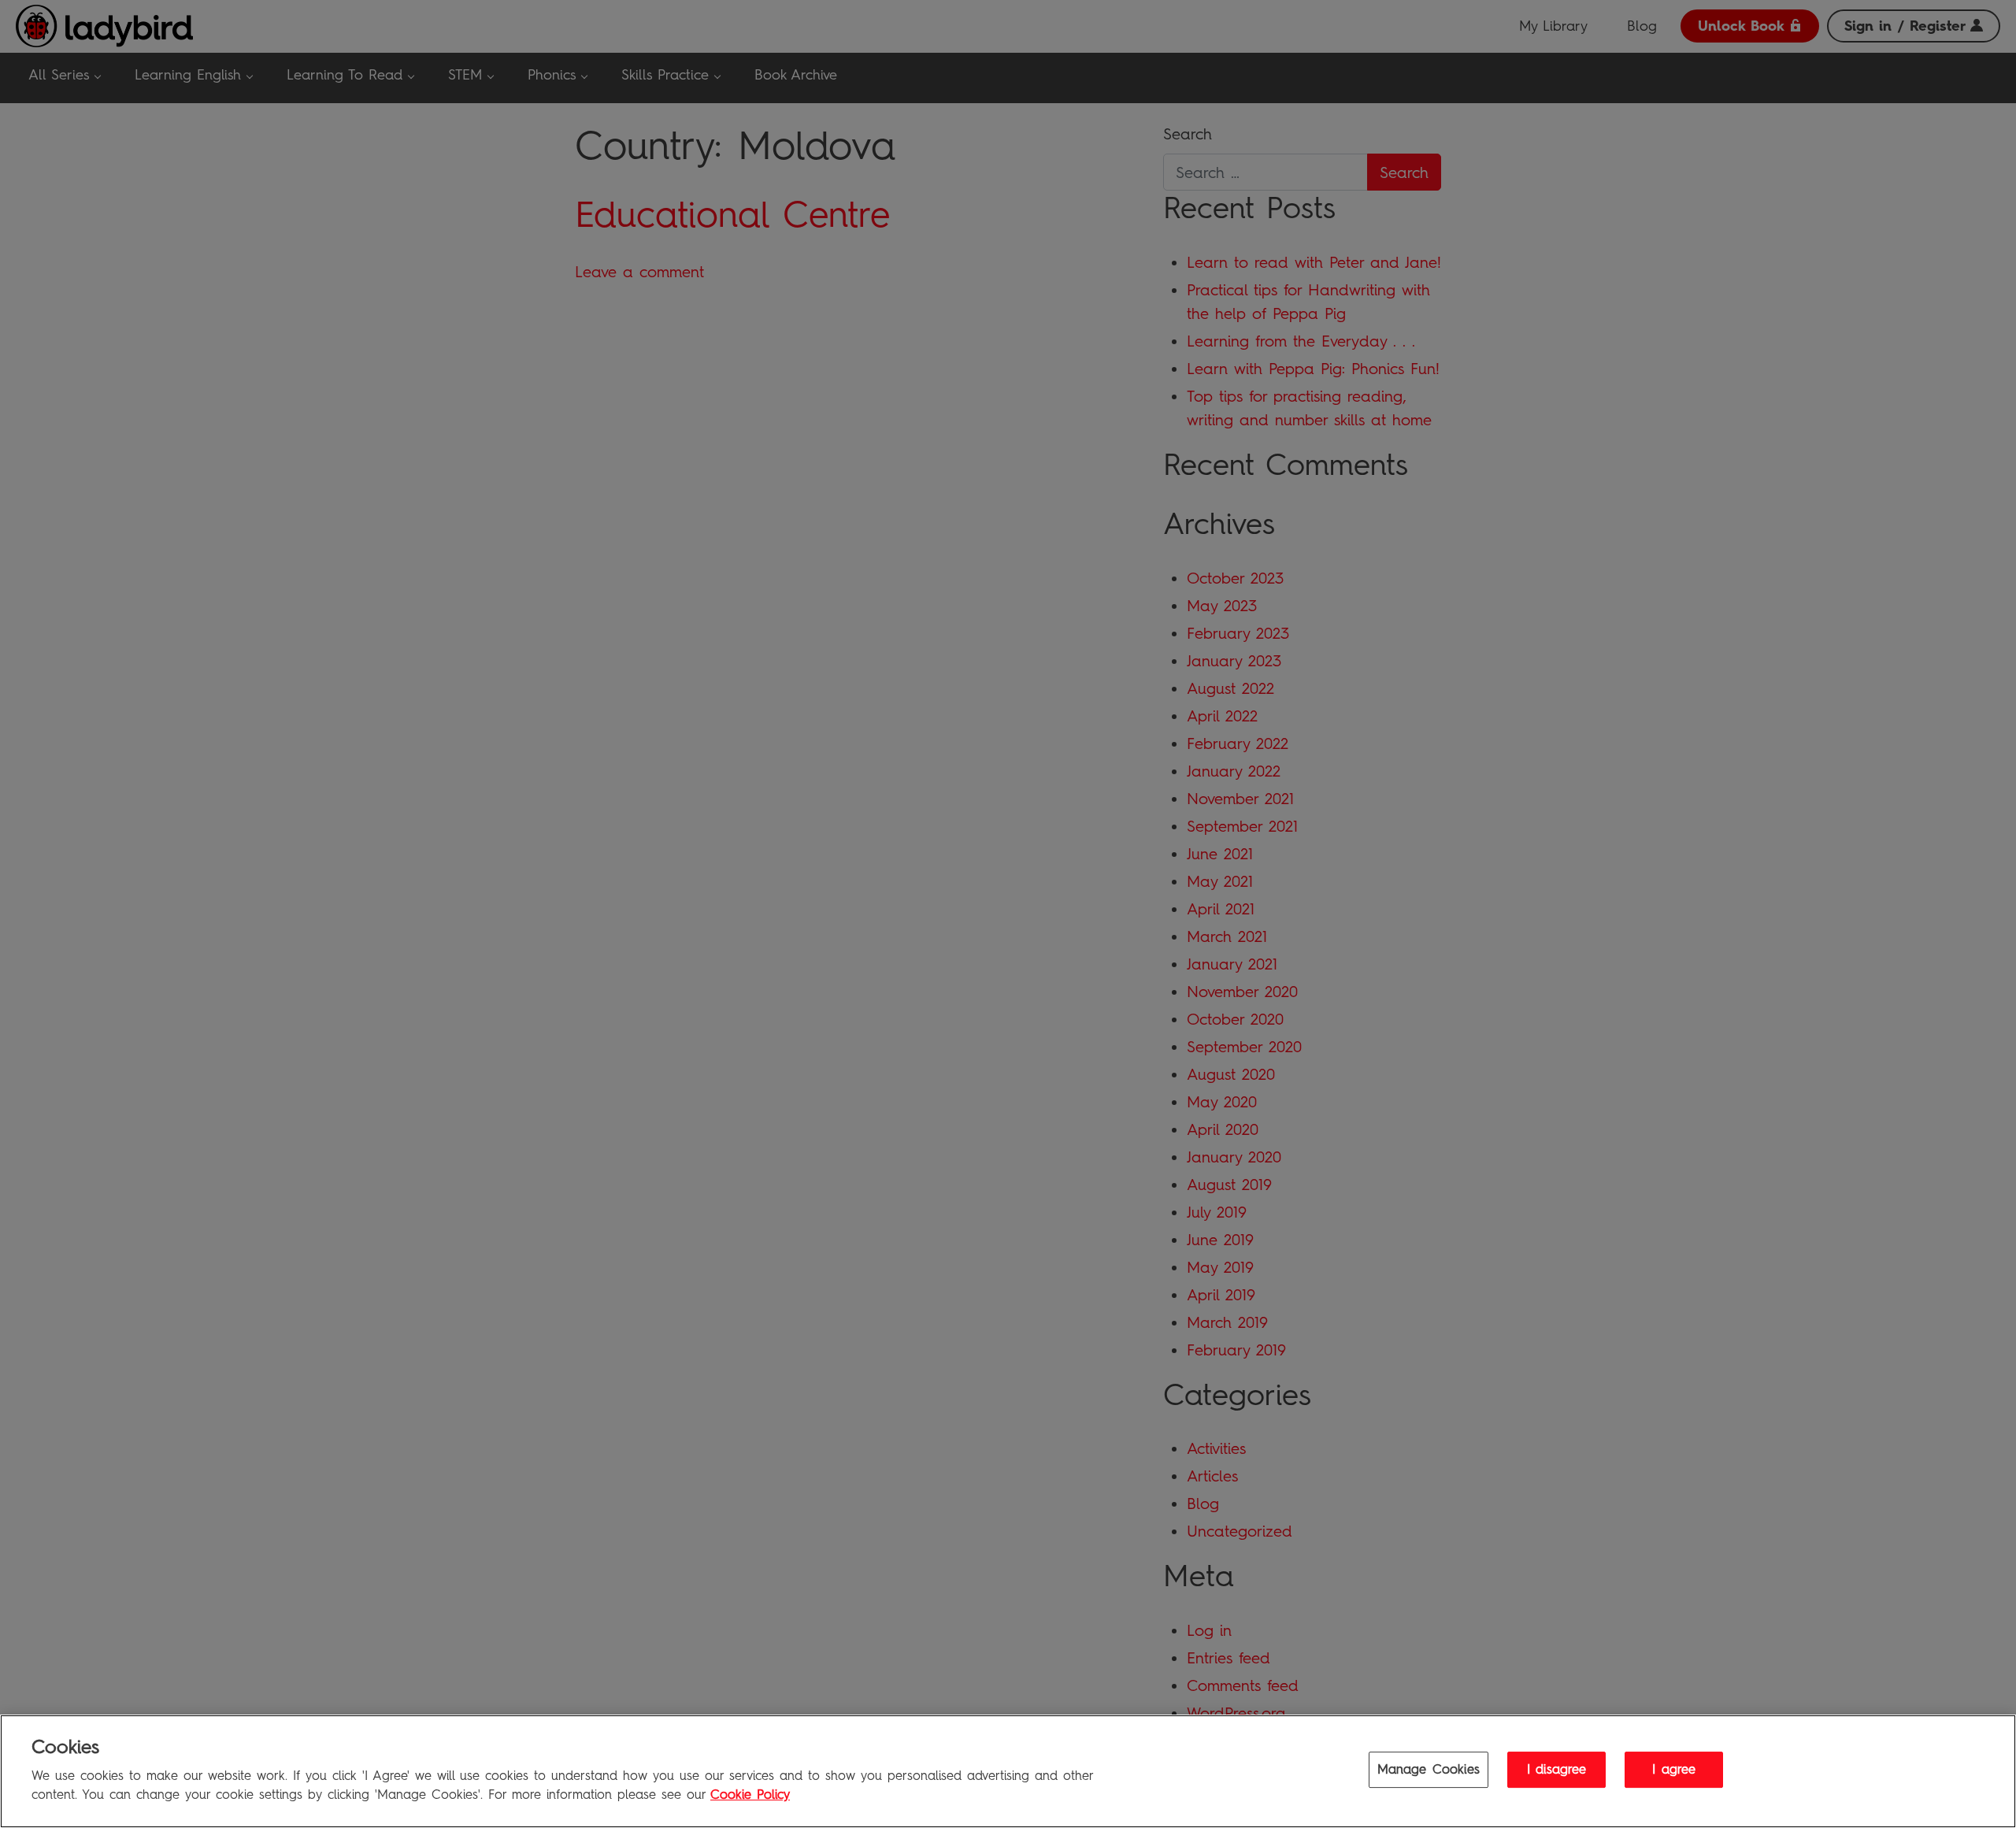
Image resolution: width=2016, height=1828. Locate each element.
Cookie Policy (750, 1795)
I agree (1674, 1770)
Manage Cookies (1429, 1770)
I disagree (1557, 1770)
